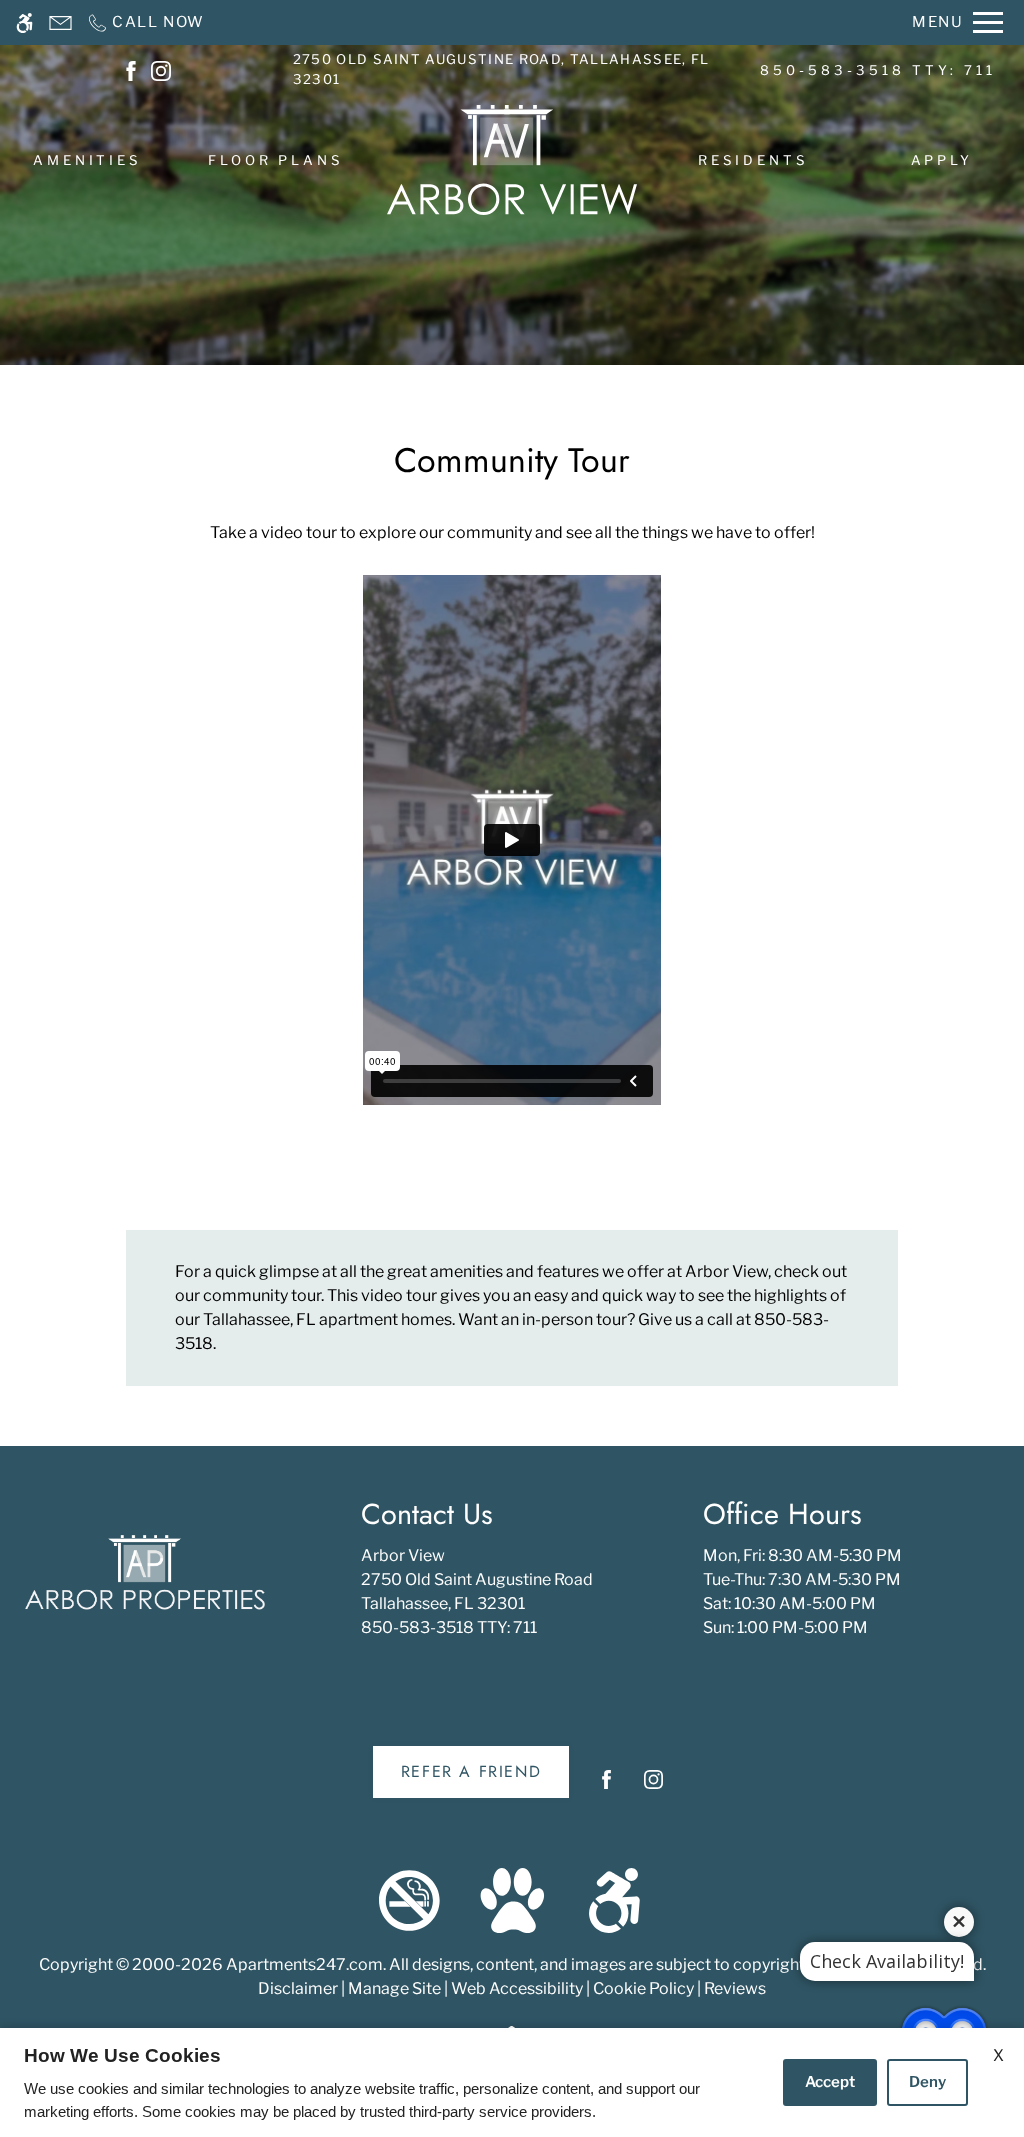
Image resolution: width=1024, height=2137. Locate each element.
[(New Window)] (131, 69)
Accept (830, 2082)
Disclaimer (298, 1988)
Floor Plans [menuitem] (276, 160)
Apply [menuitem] (942, 160)
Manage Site (394, 1988)
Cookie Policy (643, 1988)
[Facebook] (606, 1787)
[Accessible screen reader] (24, 22)
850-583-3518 (878, 70)
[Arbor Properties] (145, 1572)
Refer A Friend (471, 1771)
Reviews (735, 1988)
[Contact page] (60, 22)
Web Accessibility (517, 1988)
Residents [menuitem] (754, 160)
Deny (927, 2082)
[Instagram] (653, 1787)
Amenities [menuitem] (88, 160)
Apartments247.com (304, 1964)
